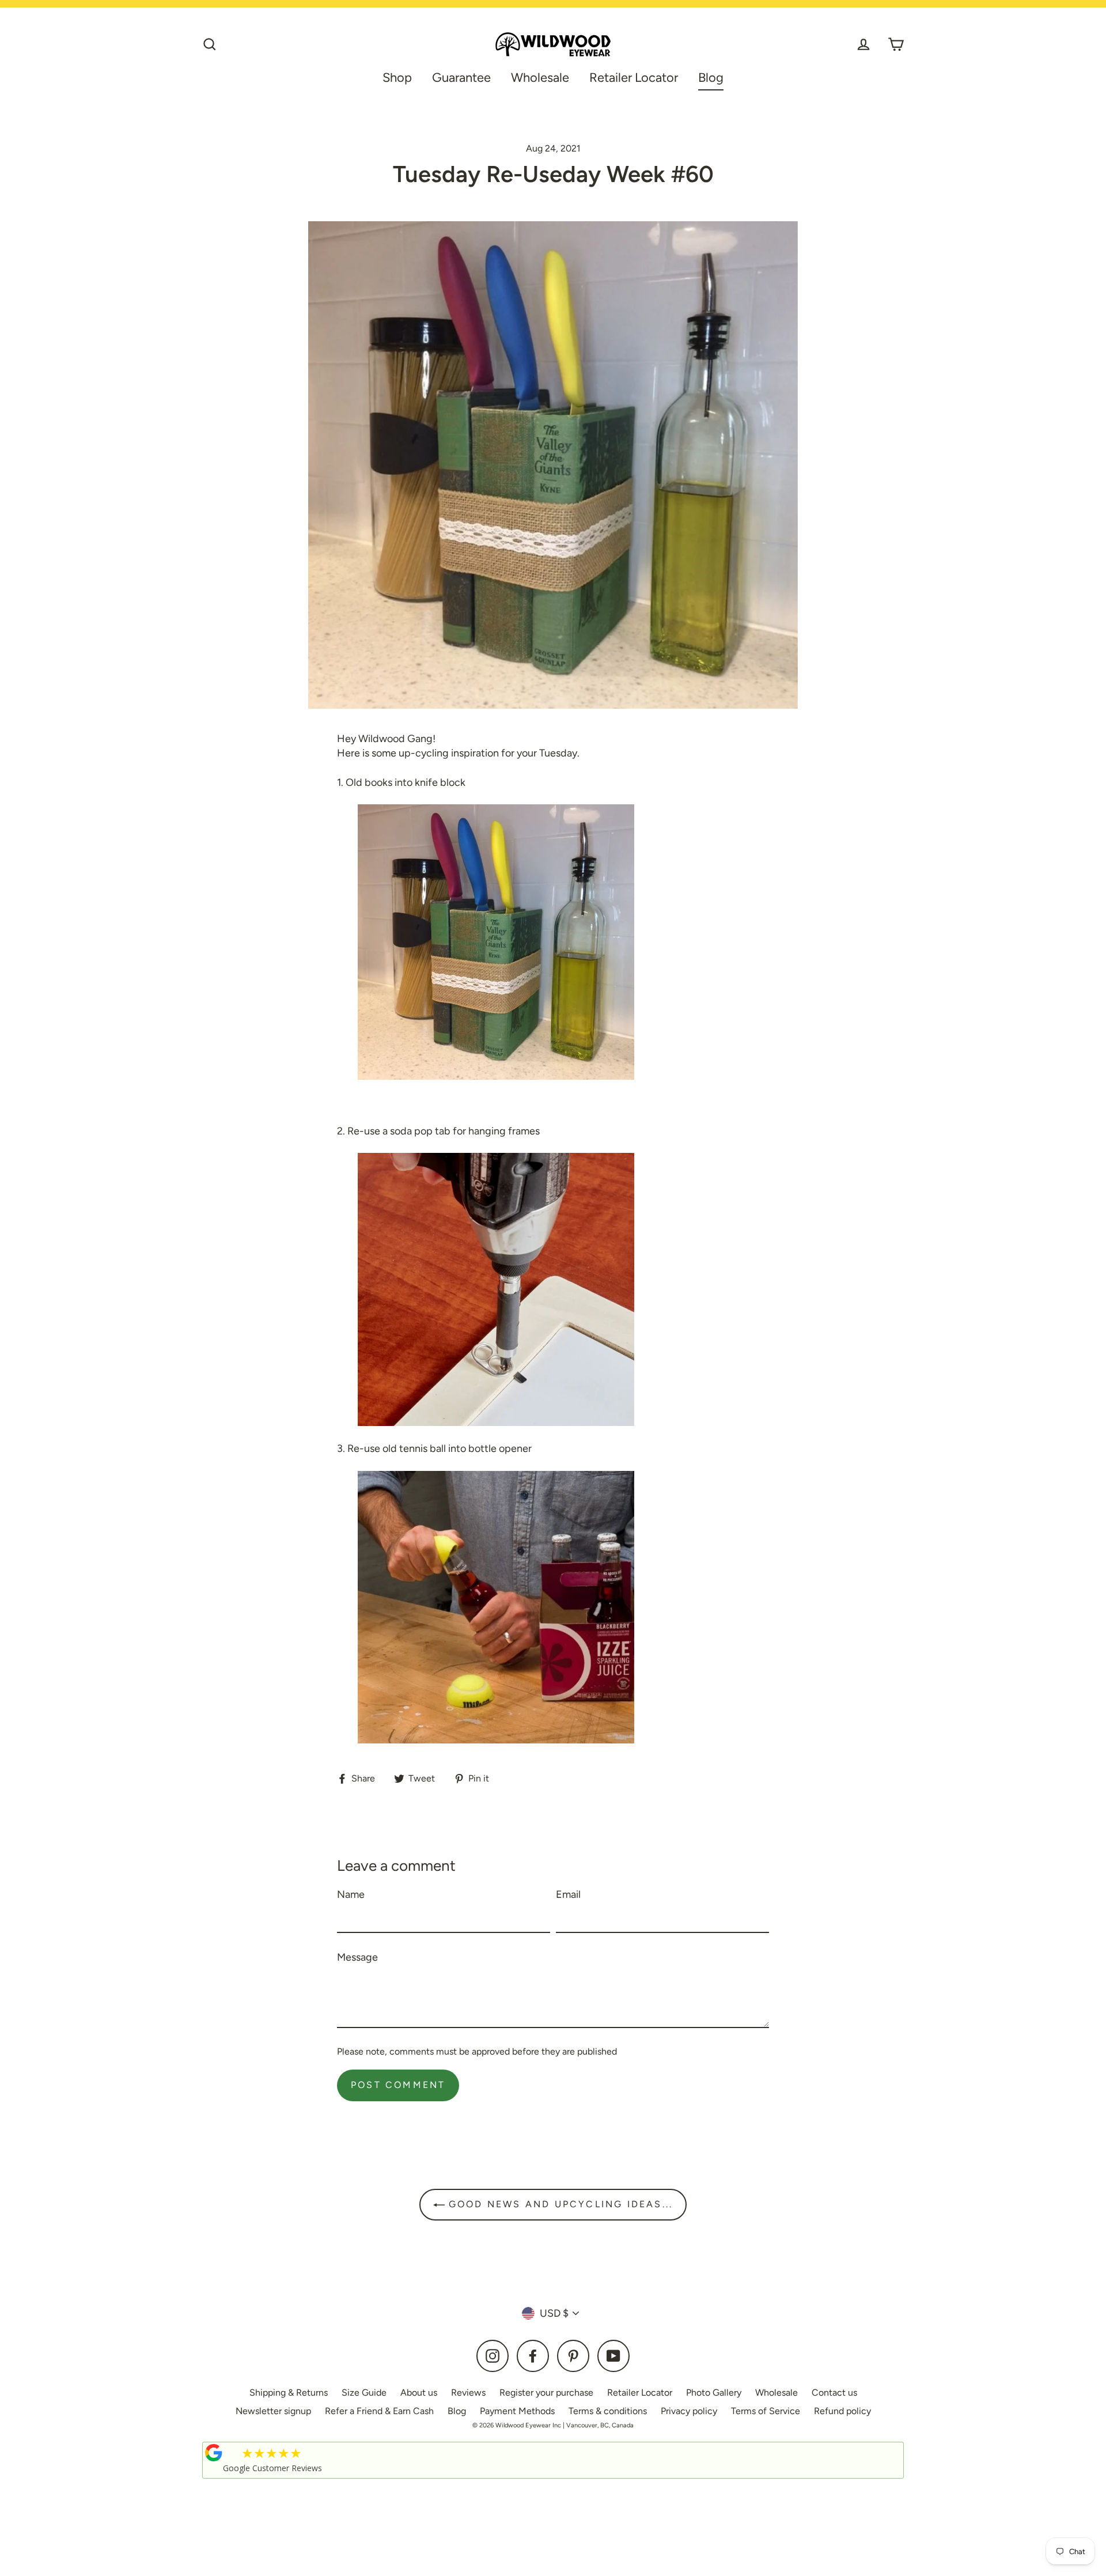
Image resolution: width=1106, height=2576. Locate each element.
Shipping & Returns (289, 2392)
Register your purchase (546, 2392)
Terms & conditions (608, 2411)
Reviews (468, 2392)
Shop (397, 77)
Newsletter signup (273, 2411)
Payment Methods (517, 2411)
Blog (711, 77)
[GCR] (214, 2453)
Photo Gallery (714, 2392)
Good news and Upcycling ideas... (559, 2204)
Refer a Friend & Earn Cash (379, 2411)
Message (357, 1957)
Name (351, 1894)
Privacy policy (689, 2411)
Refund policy (842, 2411)
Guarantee (461, 77)
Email (568, 1894)
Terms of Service (766, 2411)
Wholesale (540, 77)
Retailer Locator (634, 77)
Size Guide (364, 2392)
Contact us (834, 2392)
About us (419, 2392)
